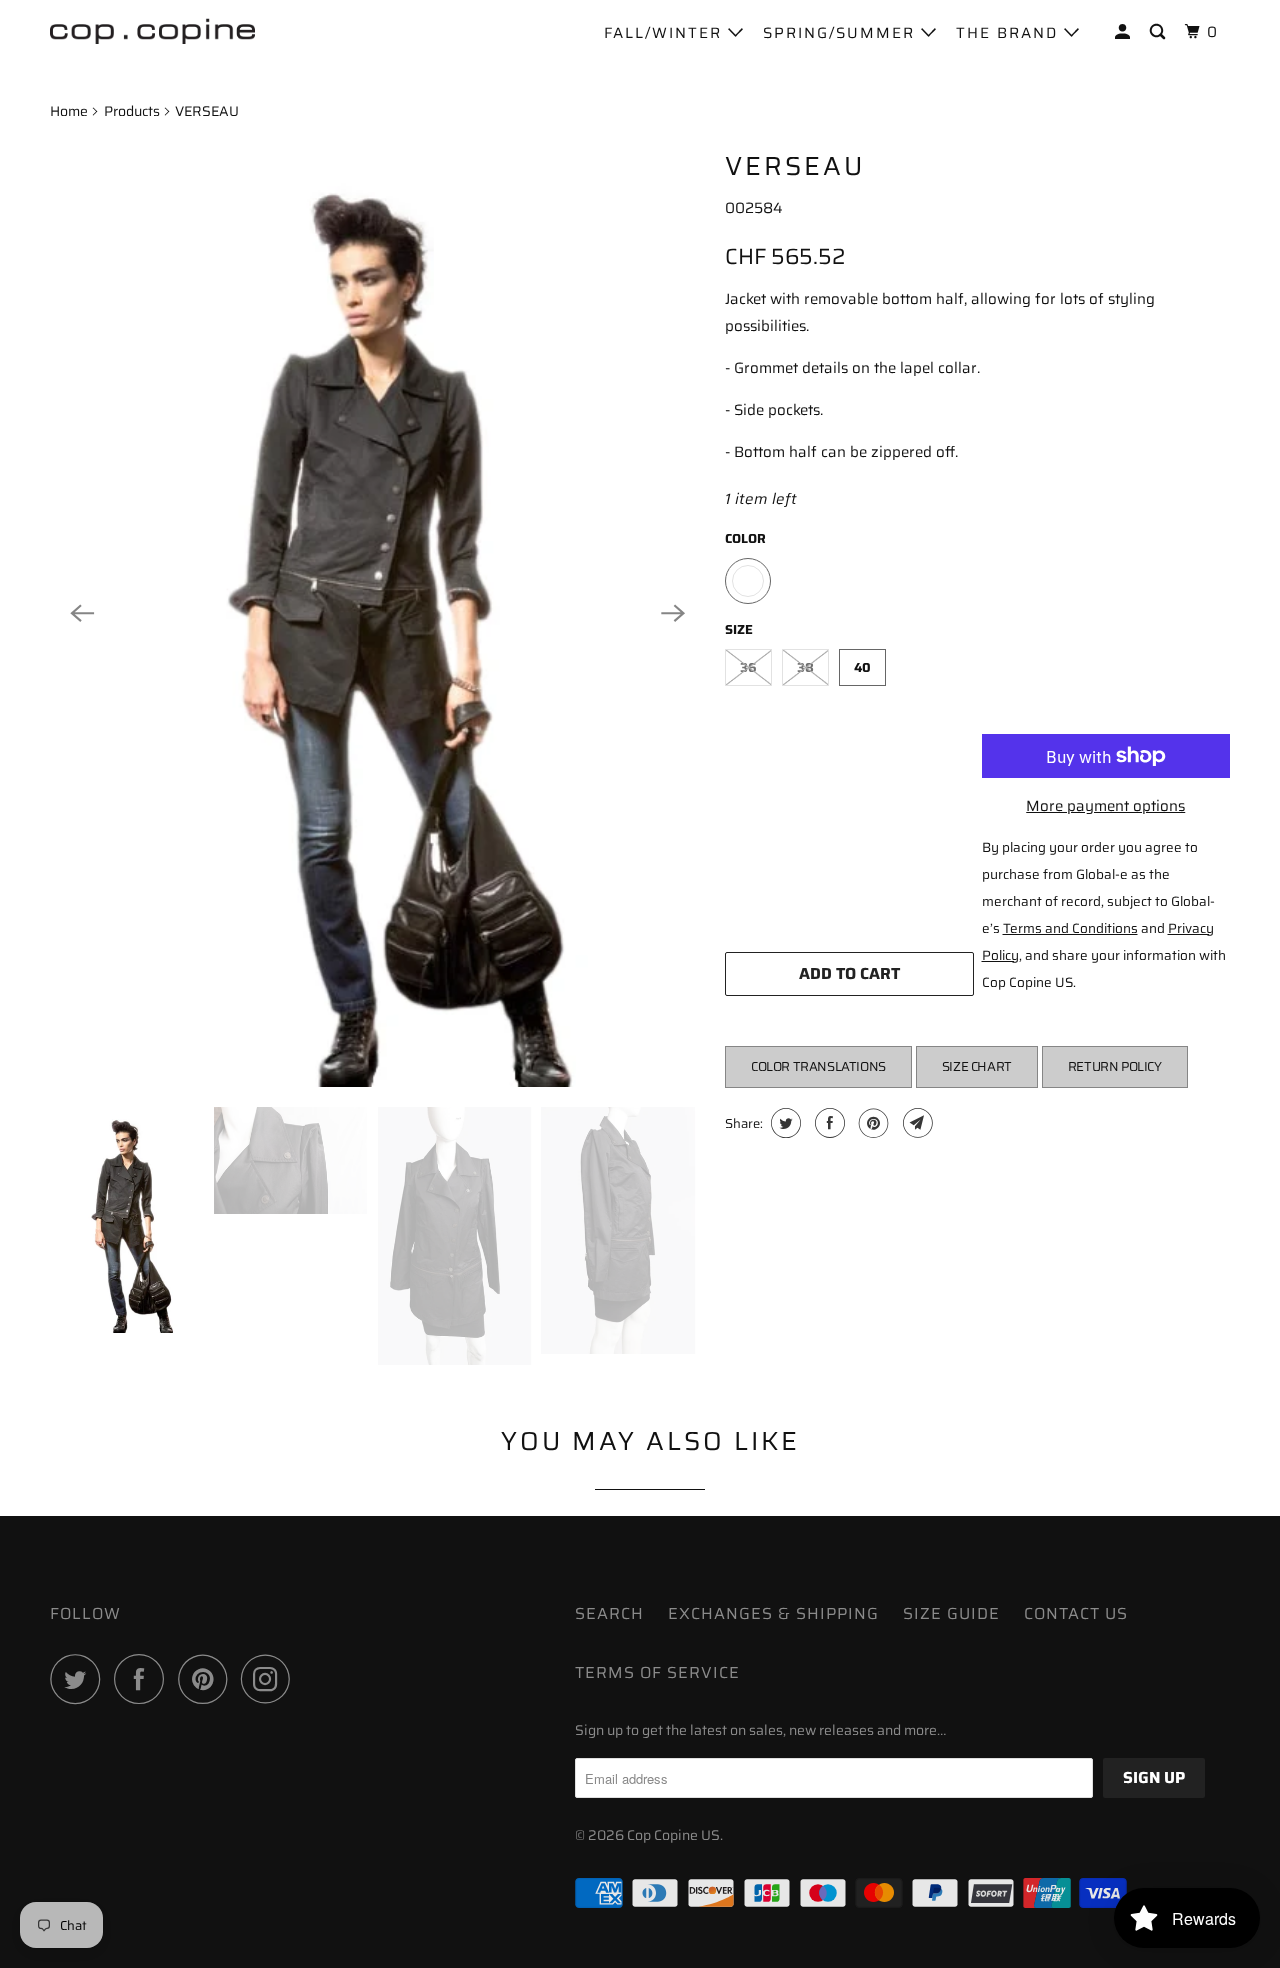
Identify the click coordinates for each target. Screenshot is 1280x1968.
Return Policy (1115, 1066)
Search (609, 1613)
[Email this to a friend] (915, 1123)
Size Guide (951, 1613)
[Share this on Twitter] (783, 1123)
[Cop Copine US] (152, 30)
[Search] (1160, 32)
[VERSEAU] (377, 613)
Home (69, 111)
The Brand (1010, 33)
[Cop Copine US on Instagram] (271, 1679)
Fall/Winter (666, 33)
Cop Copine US (673, 1835)
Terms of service (657, 1672)
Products (132, 111)
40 (862, 667)
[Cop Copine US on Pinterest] (207, 1679)
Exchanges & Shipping (773, 1613)
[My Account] (1125, 32)
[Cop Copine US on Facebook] (144, 1679)
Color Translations (818, 1066)
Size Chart (977, 1066)
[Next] (673, 613)
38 (805, 667)
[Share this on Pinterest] (871, 1123)
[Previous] (82, 613)
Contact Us (1076, 1613)
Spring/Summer (842, 33)
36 (748, 667)
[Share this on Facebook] (827, 1123)
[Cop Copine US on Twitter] (80, 1679)
